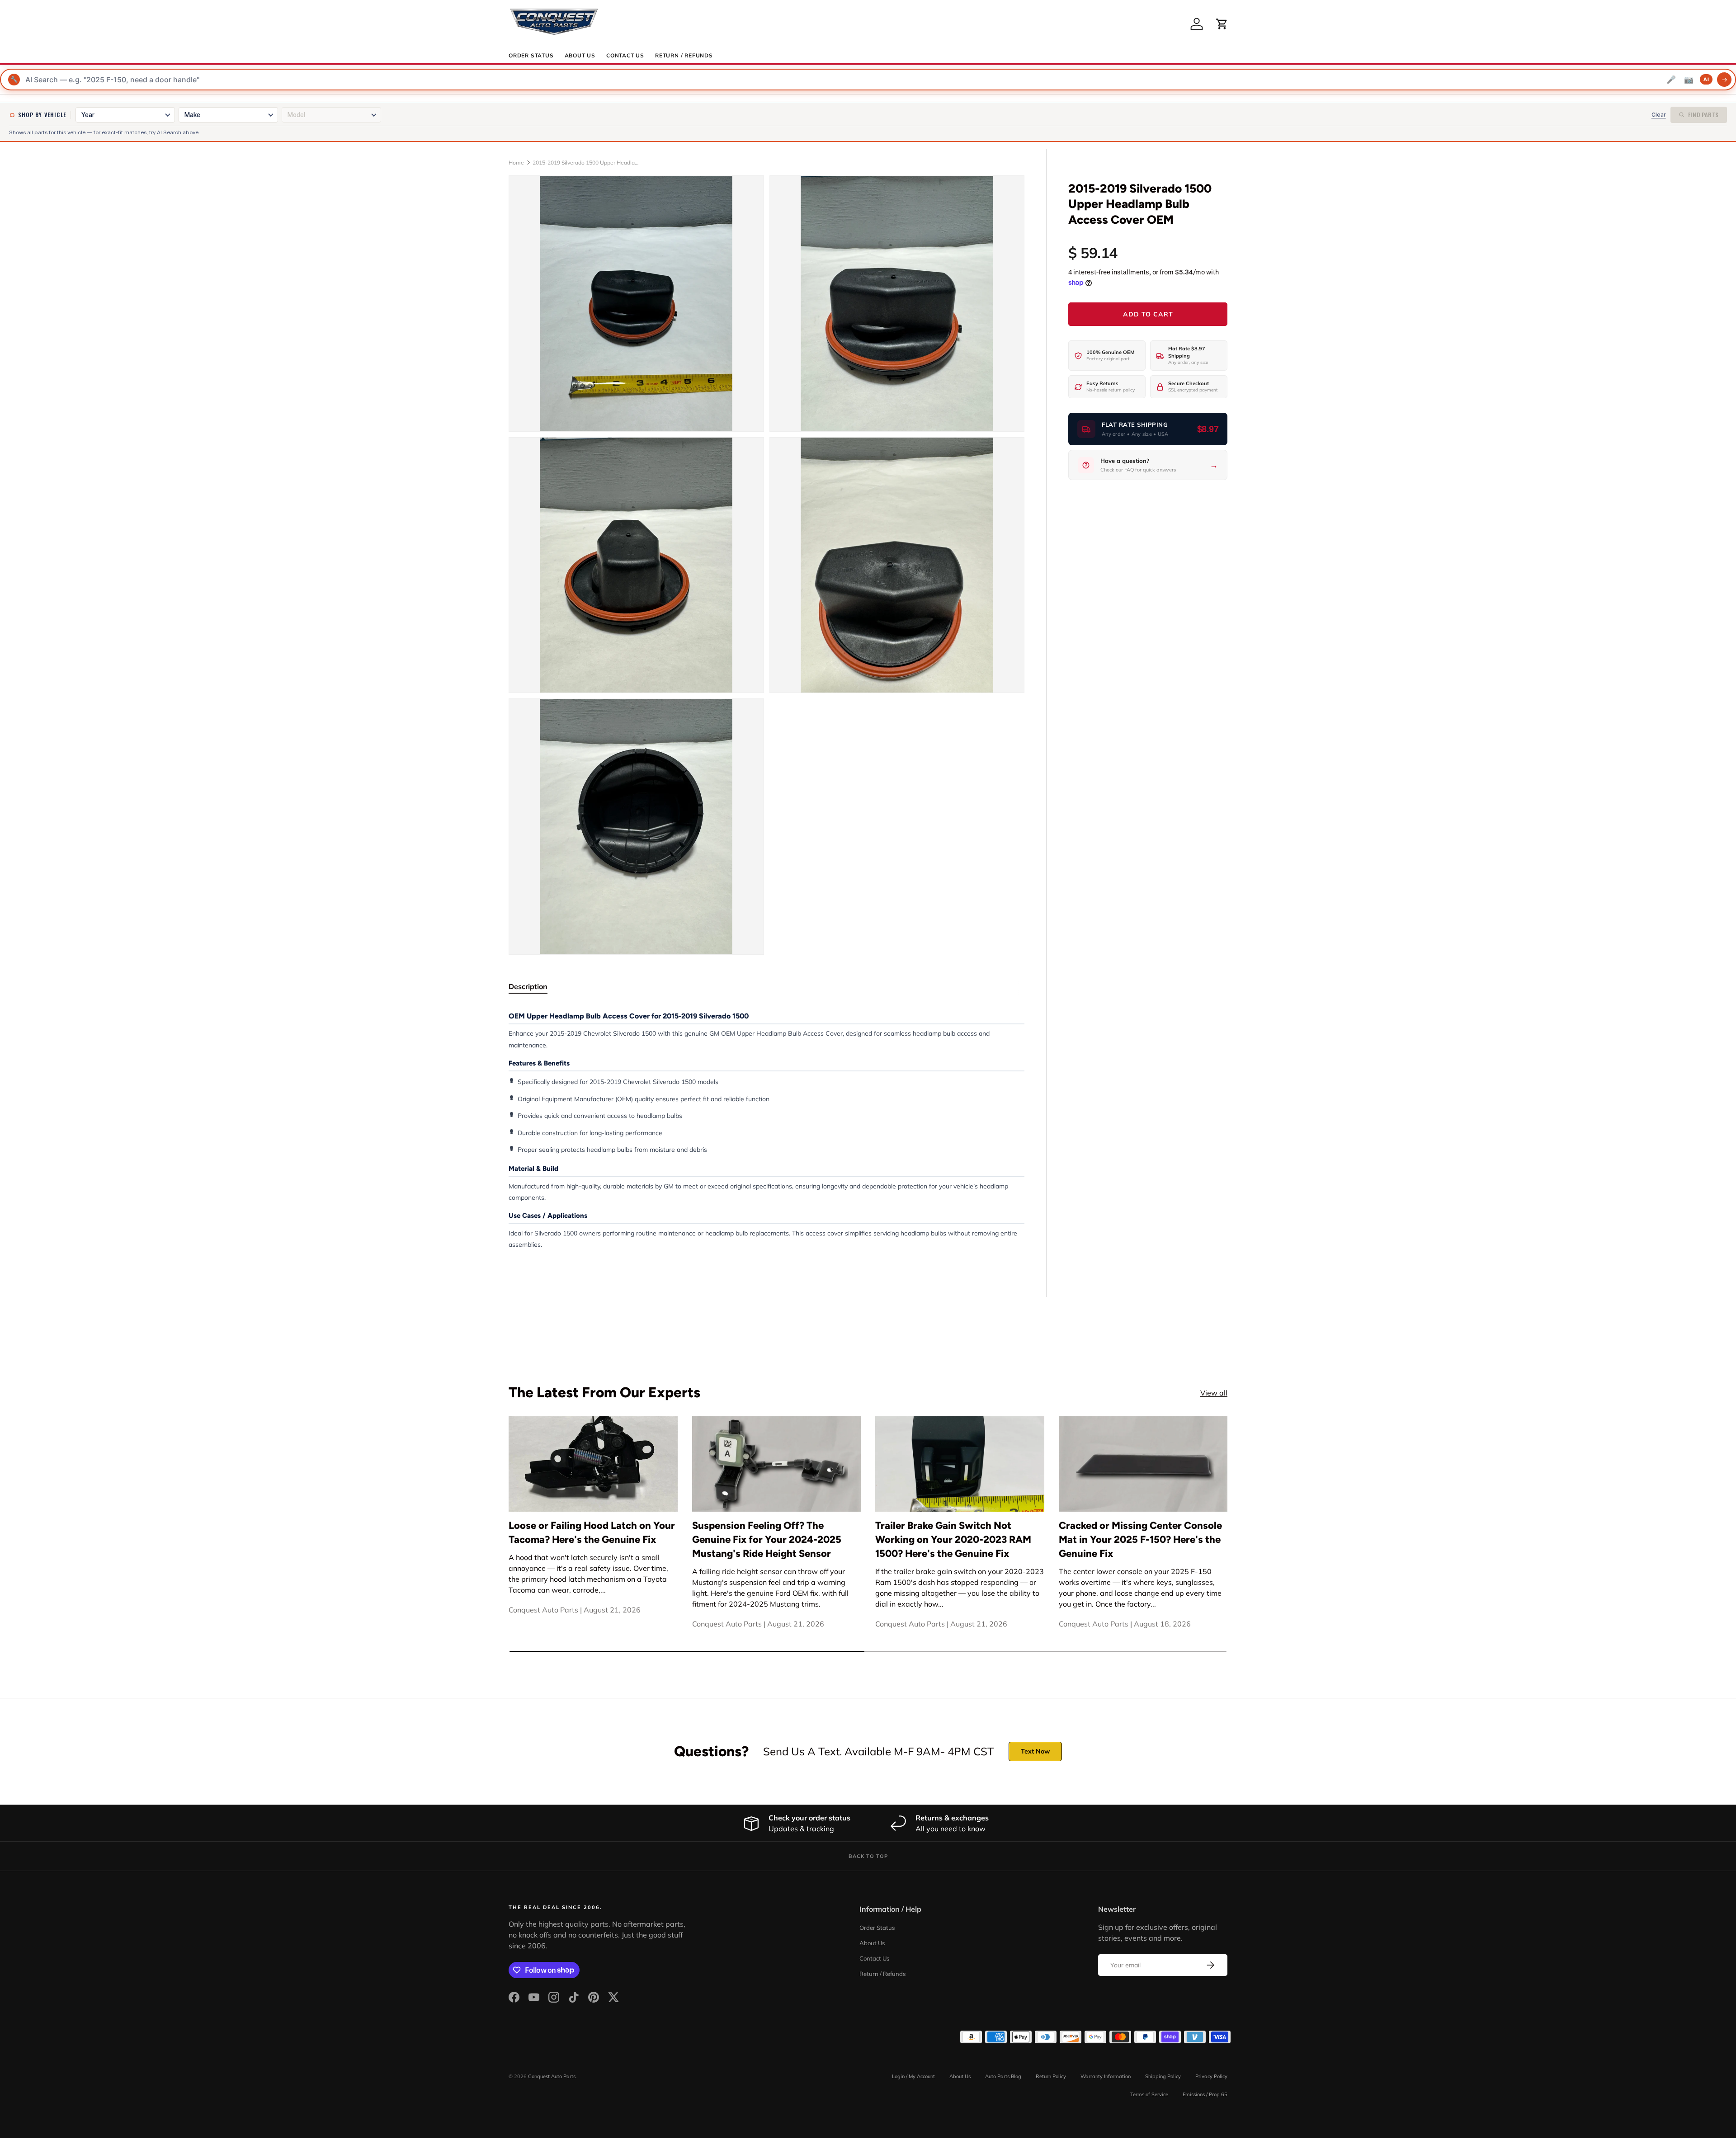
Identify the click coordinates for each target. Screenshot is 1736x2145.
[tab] (528, 986)
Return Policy (1051, 2076)
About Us (580, 56)
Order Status (531, 56)
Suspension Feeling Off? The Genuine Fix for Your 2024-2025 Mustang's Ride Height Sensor (767, 1539)
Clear (1659, 115)
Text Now (1035, 1751)
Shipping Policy (1163, 2076)
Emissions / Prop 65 (1205, 2094)
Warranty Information (1106, 2076)
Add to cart (1148, 314)
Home (516, 163)
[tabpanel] (767, 1130)
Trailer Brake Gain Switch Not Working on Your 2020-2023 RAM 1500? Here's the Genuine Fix (953, 1539)
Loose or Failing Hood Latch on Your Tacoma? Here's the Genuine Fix (592, 1532)
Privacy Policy (1211, 2076)
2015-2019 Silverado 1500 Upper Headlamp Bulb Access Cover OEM (587, 163)
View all (1214, 1393)
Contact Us (625, 56)
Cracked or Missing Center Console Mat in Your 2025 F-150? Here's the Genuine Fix (1140, 1539)
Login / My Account (913, 2076)
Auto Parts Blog (1003, 2076)
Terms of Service (1149, 2094)
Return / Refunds (684, 56)
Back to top (868, 1856)
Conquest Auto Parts (552, 2076)
